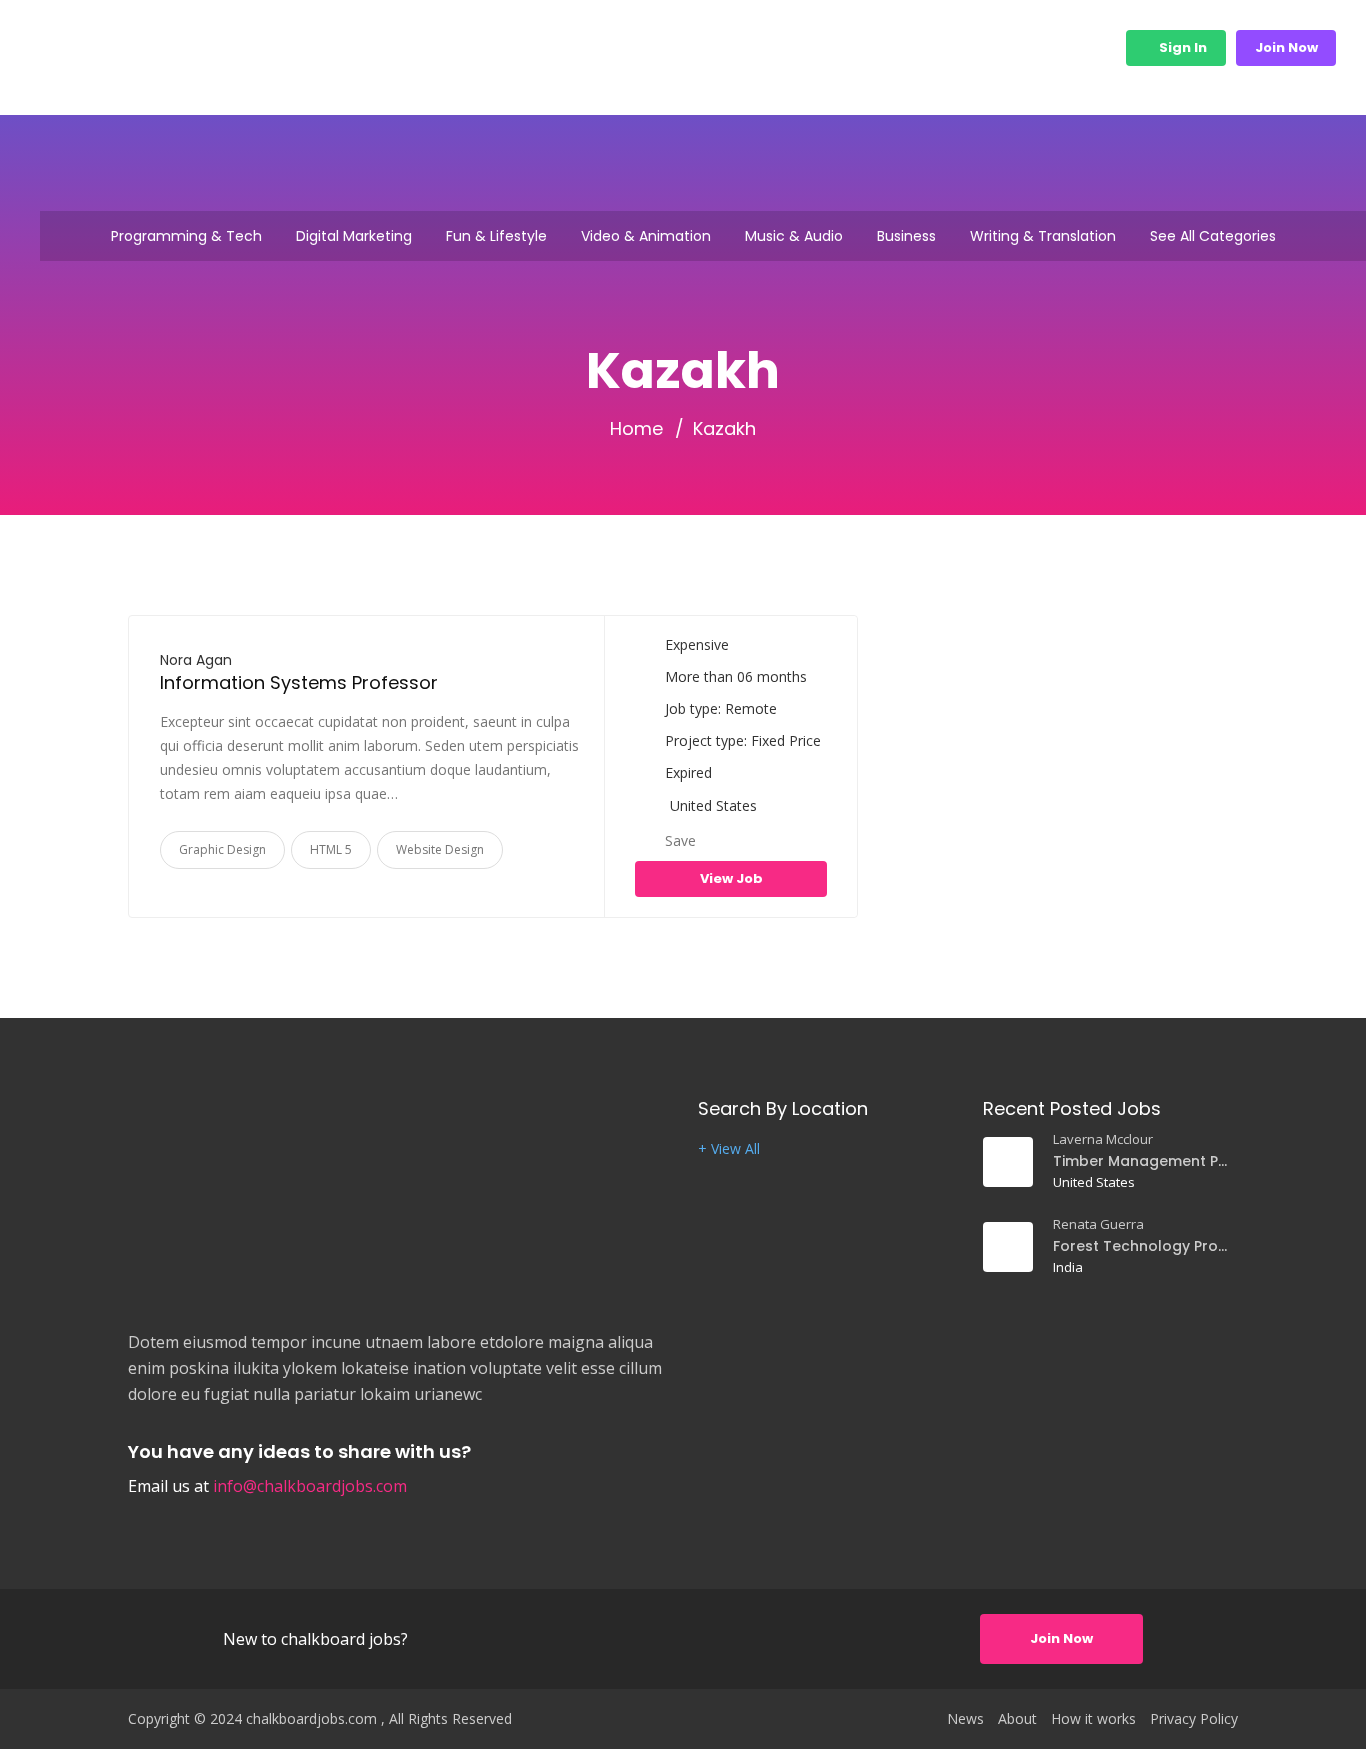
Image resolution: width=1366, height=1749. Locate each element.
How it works (769, 48)
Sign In (1181, 47)
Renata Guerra (1098, 1224)
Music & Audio (794, 236)
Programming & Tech (186, 236)
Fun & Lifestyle (496, 236)
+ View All (729, 1149)
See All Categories (1213, 236)
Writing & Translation (1043, 236)
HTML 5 (331, 849)
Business (906, 236)
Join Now (1286, 47)
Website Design (440, 849)
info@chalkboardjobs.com (310, 1486)
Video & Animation (646, 236)
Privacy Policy (1194, 1719)
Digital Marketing (354, 236)
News (965, 1719)
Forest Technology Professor (1142, 1246)
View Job (731, 878)
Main (666, 48)
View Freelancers (1033, 48)
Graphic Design (222, 849)
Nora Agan (196, 660)
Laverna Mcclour (1103, 1139)
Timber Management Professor (1142, 1161)
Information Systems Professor (299, 682)
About (1017, 1719)
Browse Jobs (888, 48)
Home (636, 429)
